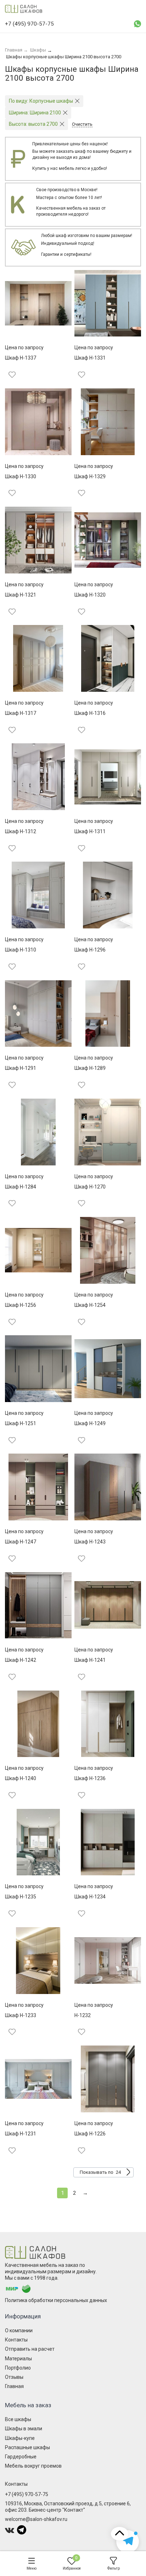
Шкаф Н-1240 (21, 1778)
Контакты (16, 2340)
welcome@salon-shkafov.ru (36, 2519)
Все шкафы (18, 2419)
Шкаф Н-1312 (21, 831)
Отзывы (14, 2377)
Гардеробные (21, 2457)
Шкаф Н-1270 (90, 1187)
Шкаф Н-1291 (21, 1068)
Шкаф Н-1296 (90, 950)
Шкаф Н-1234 (90, 1897)
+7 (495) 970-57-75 (27, 2494)
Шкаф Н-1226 (90, 2134)
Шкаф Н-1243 (90, 1542)
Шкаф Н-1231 (21, 2134)
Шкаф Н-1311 (90, 831)
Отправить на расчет (30, 2349)
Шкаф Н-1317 (21, 713)
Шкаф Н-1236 (90, 1778)
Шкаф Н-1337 (21, 358)
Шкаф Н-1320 (90, 595)
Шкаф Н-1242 (21, 1660)
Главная (14, 2386)
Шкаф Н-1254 (90, 1305)
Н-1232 (83, 2015)
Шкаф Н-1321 (21, 595)
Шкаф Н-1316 (90, 713)
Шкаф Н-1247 (21, 1542)
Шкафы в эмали (24, 2429)
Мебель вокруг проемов (33, 2466)
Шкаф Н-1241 (90, 1660)
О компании (19, 2330)
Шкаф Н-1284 (21, 1187)
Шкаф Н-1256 (21, 1305)
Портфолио (18, 2368)
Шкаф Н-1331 (90, 358)
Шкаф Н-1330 (21, 476)
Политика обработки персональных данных (56, 2300)
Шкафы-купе (20, 2438)
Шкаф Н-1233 (21, 2015)
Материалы (18, 2359)
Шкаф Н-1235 (21, 1897)
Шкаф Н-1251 (21, 1423)
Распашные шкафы (27, 2447)
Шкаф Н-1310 (21, 950)
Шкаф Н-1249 (90, 1423)
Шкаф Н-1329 (90, 476)
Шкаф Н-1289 (90, 1068)
